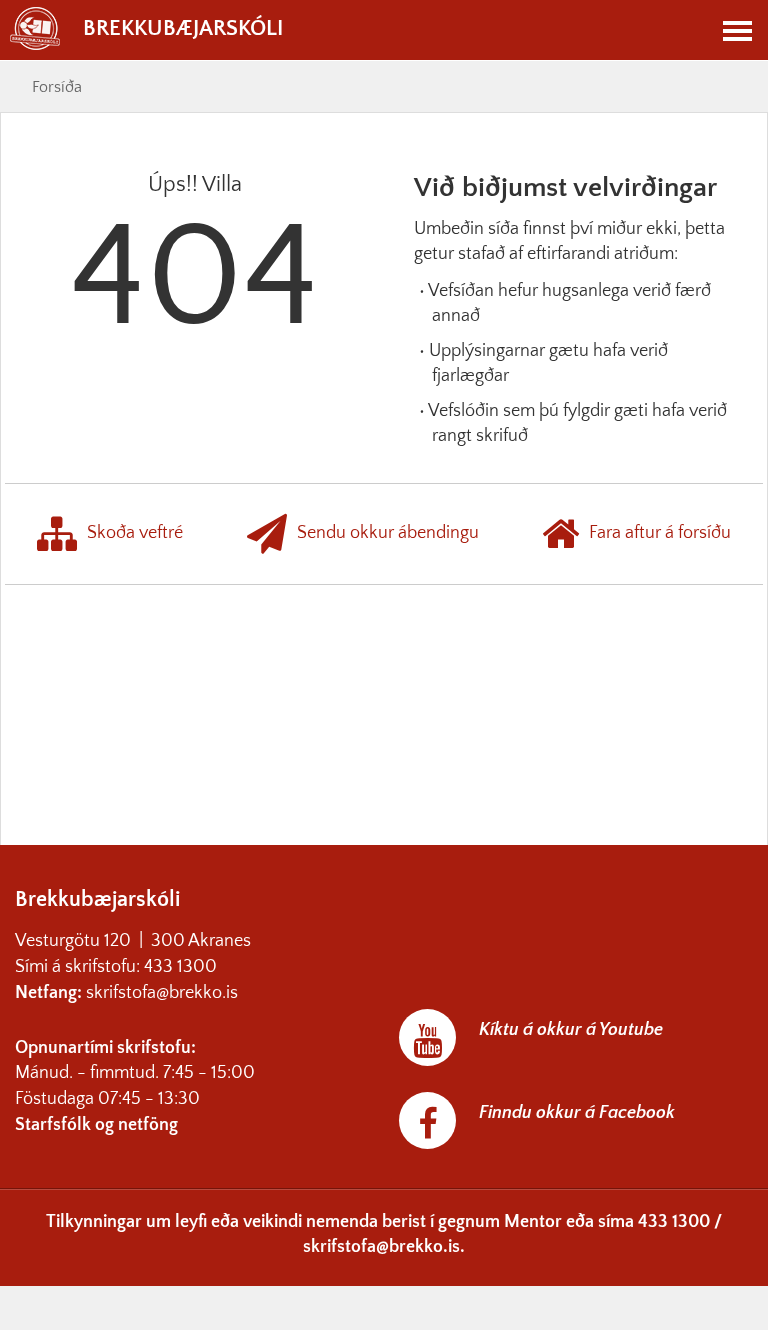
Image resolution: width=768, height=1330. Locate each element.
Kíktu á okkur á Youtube (571, 1030)
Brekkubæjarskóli (183, 28)
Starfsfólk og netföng (96, 1125)
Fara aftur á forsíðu (660, 533)
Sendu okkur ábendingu (388, 533)
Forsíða (57, 87)
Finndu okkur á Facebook (577, 1113)
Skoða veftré (135, 533)
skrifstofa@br (135, 993)
